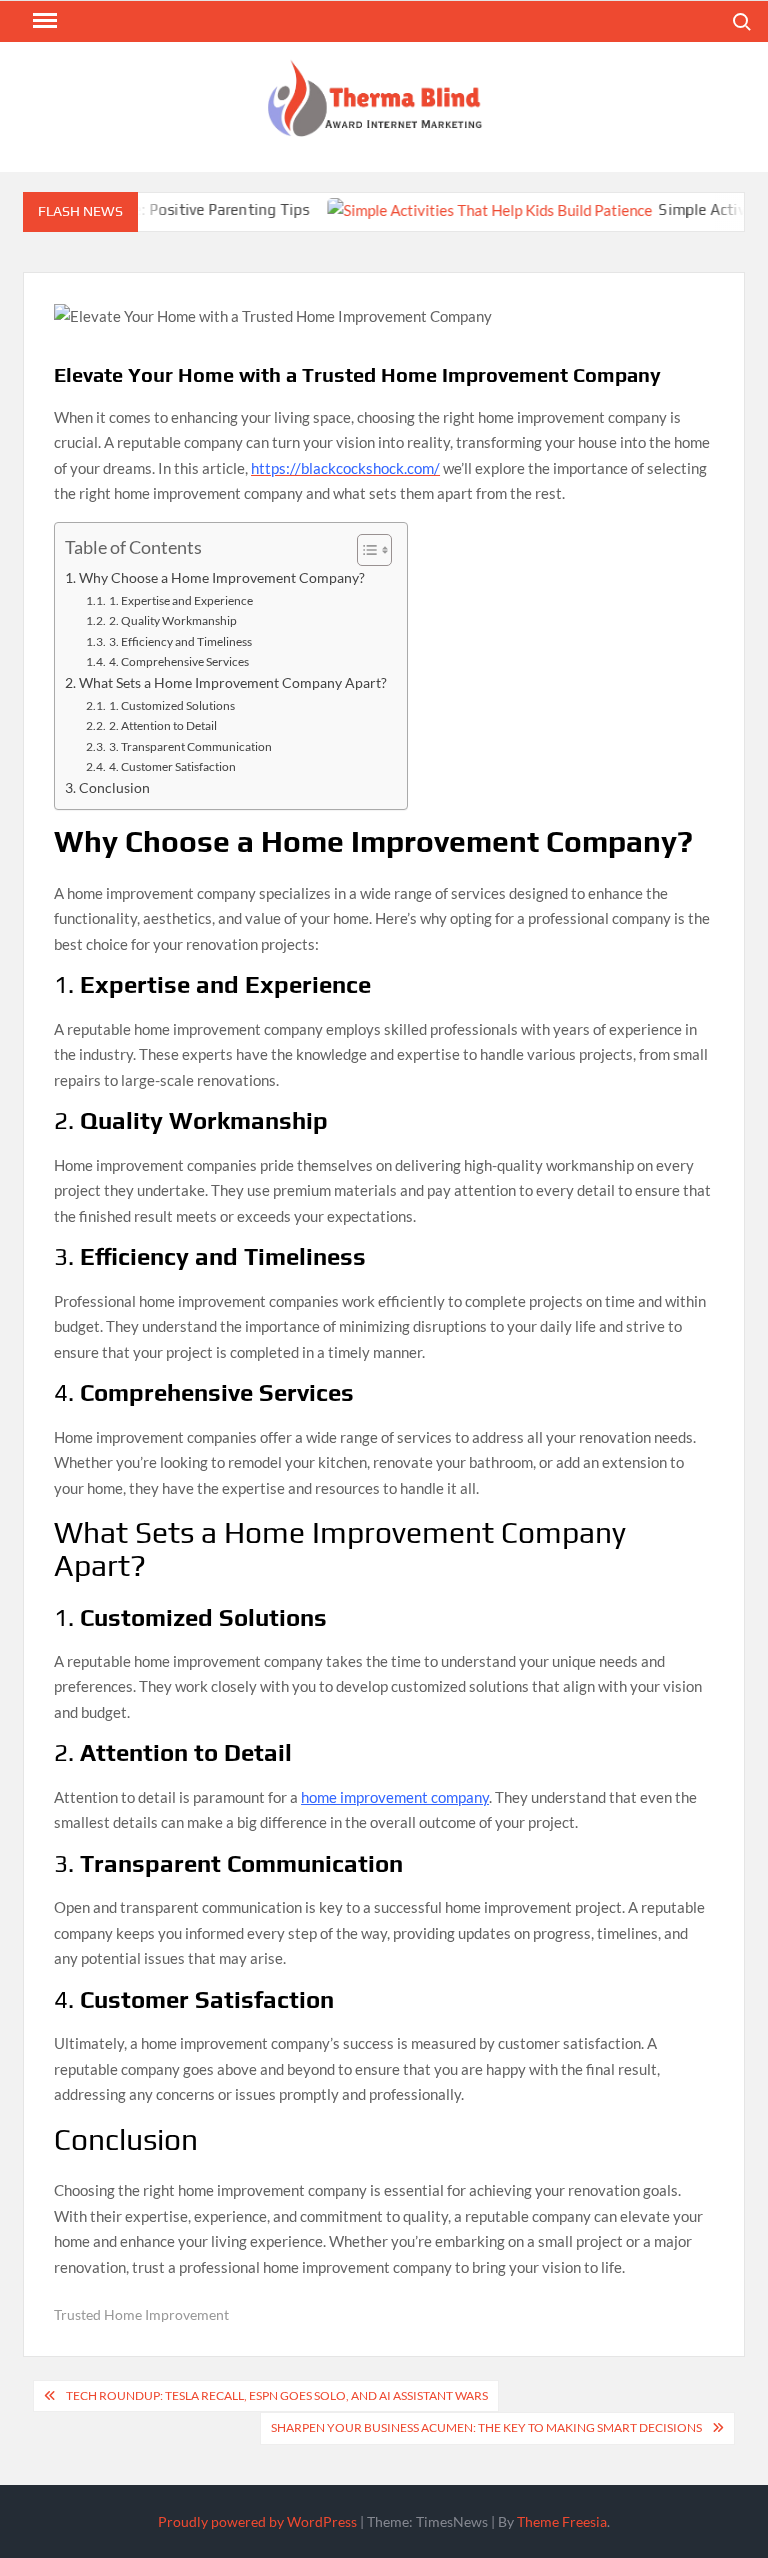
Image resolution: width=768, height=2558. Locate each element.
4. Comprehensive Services (178, 661)
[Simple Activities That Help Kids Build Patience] (465, 209)
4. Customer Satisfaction (172, 766)
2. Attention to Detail (162, 725)
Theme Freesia (562, 2521)
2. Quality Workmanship (172, 620)
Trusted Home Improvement (141, 2314)
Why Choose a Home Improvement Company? (222, 578)
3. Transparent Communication (190, 746)
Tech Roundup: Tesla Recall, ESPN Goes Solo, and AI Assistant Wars (277, 2395)
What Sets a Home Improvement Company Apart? (233, 683)
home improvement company (395, 1797)
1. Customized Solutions (171, 705)
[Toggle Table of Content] (364, 550)
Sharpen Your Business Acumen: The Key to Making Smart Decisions (486, 2427)
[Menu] (43, 21)
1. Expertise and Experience (180, 600)
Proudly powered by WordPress (257, 2521)
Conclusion (114, 788)
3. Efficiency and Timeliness (180, 641)
